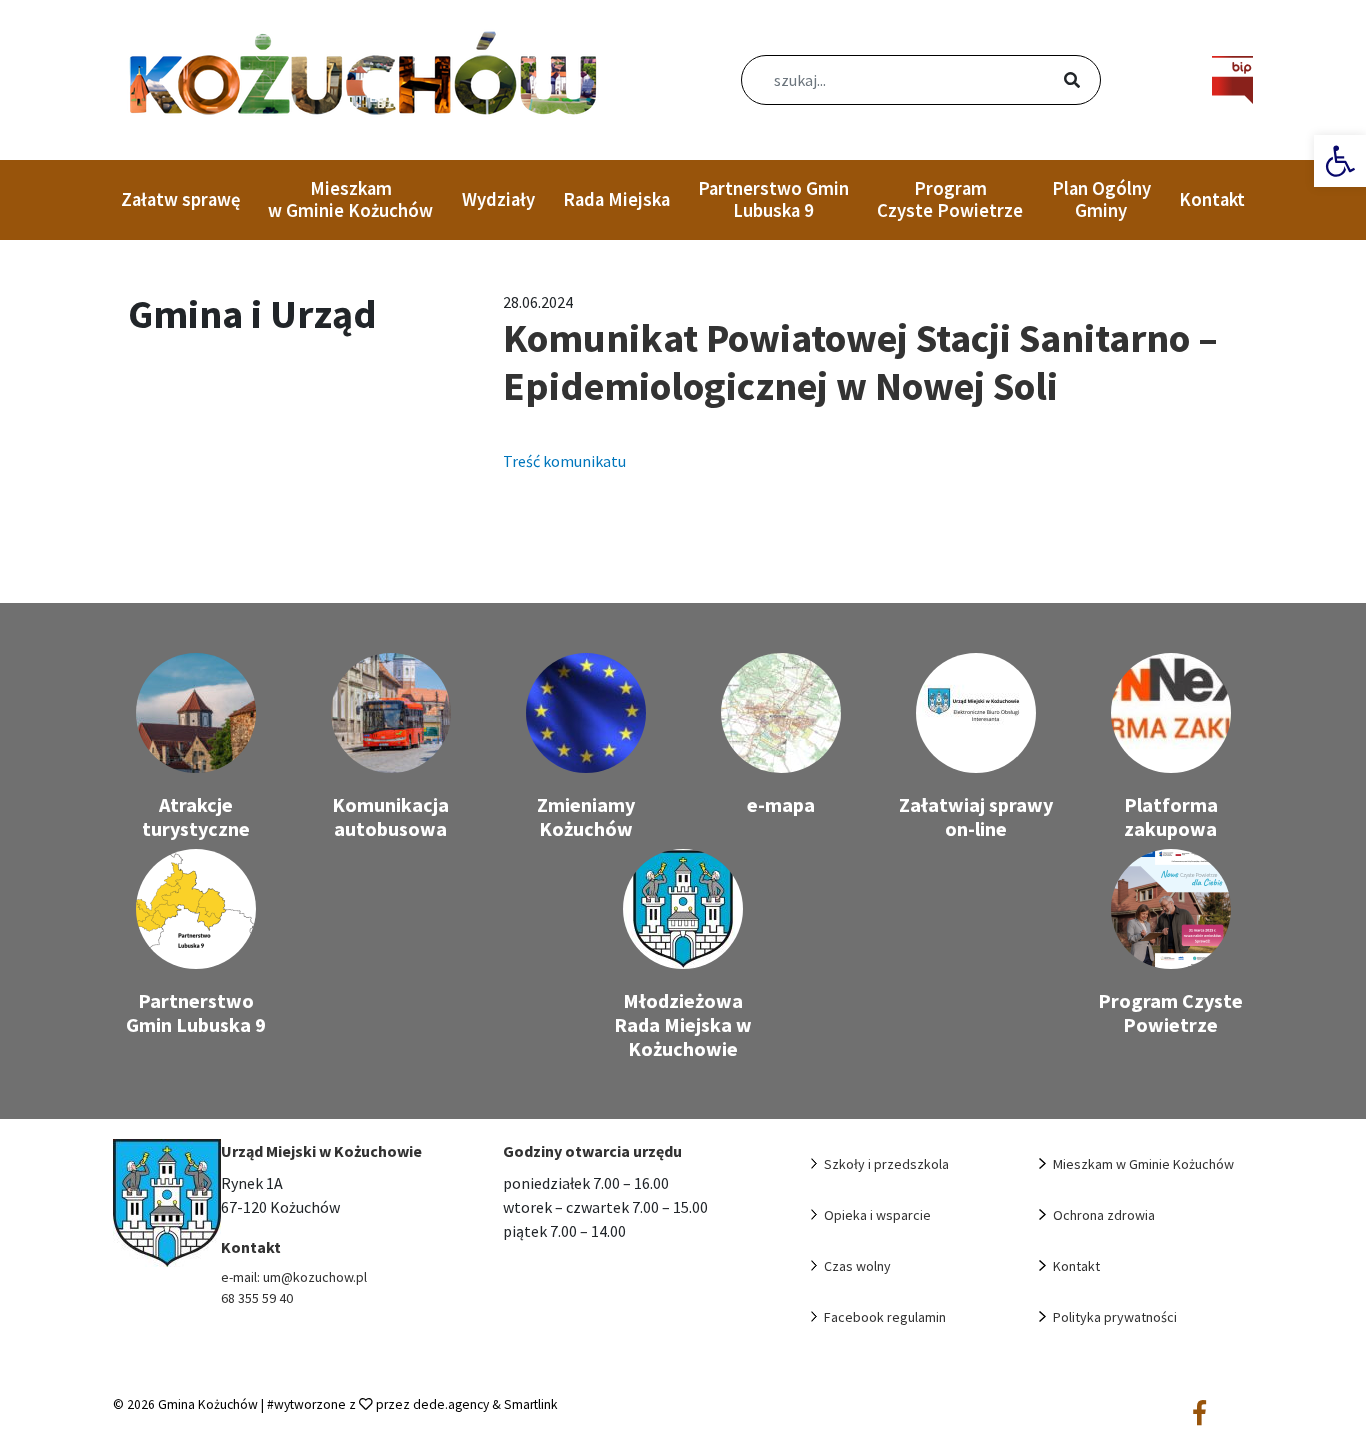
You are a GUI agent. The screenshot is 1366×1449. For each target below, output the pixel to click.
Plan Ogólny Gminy (1101, 199)
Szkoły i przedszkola (886, 1164)
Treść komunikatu (564, 461)
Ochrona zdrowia (1104, 1215)
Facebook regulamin (885, 1317)
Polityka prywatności (1115, 1317)
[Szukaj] (1048, 82)
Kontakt (1212, 199)
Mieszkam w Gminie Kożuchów (350, 199)
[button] (1340, 161)
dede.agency (452, 1404)
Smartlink (531, 1404)
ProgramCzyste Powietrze (950, 199)
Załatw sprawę (180, 199)
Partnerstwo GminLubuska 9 (773, 199)
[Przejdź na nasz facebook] (1199, 1414)
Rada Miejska (616, 199)
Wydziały (498, 199)
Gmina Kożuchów (208, 1404)
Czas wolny (857, 1266)
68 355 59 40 (257, 1298)
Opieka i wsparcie (877, 1215)
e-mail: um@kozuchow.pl (294, 1277)
